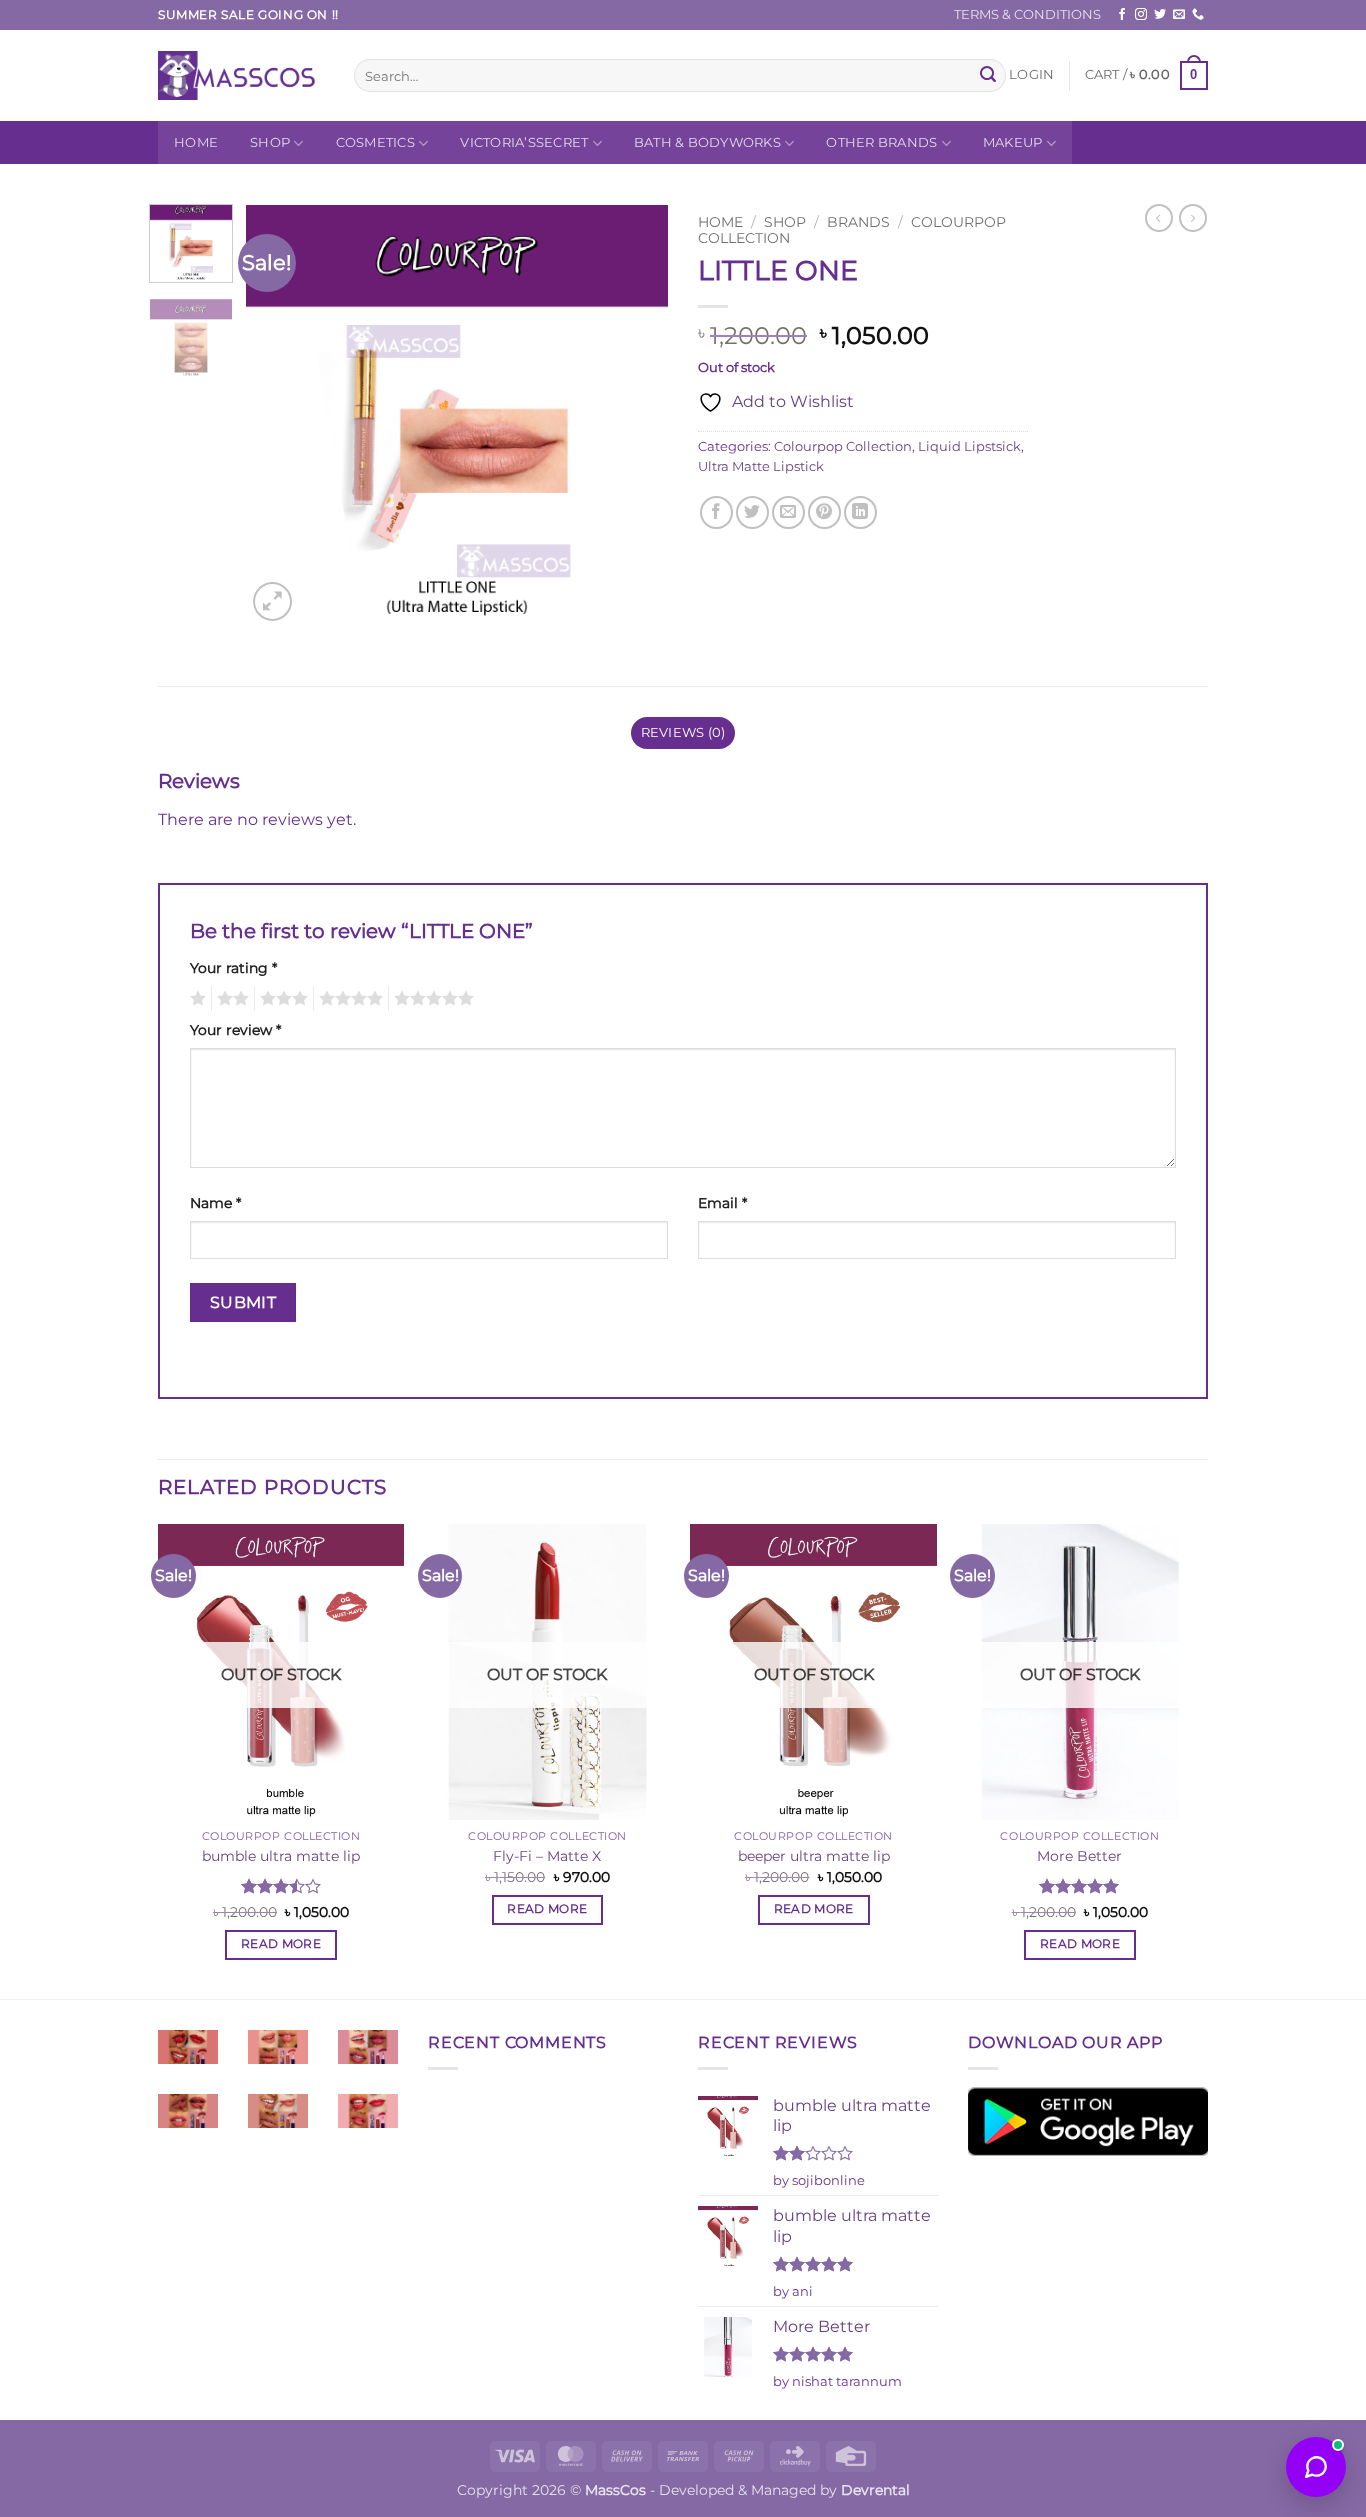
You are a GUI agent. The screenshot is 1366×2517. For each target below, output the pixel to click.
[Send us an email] (1179, 15)
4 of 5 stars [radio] (348, 999)
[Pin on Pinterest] (824, 512)
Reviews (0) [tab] (683, 732)
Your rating (233, 968)
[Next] (635, 415)
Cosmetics (375, 142)
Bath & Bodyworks (707, 142)
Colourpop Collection (843, 446)
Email (722, 1203)
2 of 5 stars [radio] (230, 999)
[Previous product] (1193, 218)
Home (196, 142)
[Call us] (1198, 15)
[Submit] (988, 76)
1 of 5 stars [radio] (195, 999)
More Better (1079, 1856)
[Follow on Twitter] (1160, 15)
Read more (281, 1944)
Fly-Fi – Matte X (547, 1856)
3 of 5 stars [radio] (281, 999)
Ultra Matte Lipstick (761, 466)
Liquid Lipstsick (969, 446)
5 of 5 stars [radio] (431, 999)
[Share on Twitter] (752, 512)
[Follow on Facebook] (1122, 15)
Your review (235, 1030)
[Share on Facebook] (716, 512)
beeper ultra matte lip (814, 1856)
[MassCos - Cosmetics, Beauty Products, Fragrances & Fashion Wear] (241, 75)
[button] (1031, 75)
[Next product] (1159, 218)
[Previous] (280, 415)
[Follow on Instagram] (1141, 15)
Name (215, 1203)
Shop (270, 142)
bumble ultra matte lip (281, 1856)
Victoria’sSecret (524, 142)
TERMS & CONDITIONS (1027, 14)
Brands (858, 222)
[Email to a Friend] (788, 512)
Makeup (1013, 142)
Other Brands (881, 142)
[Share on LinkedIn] (860, 512)
